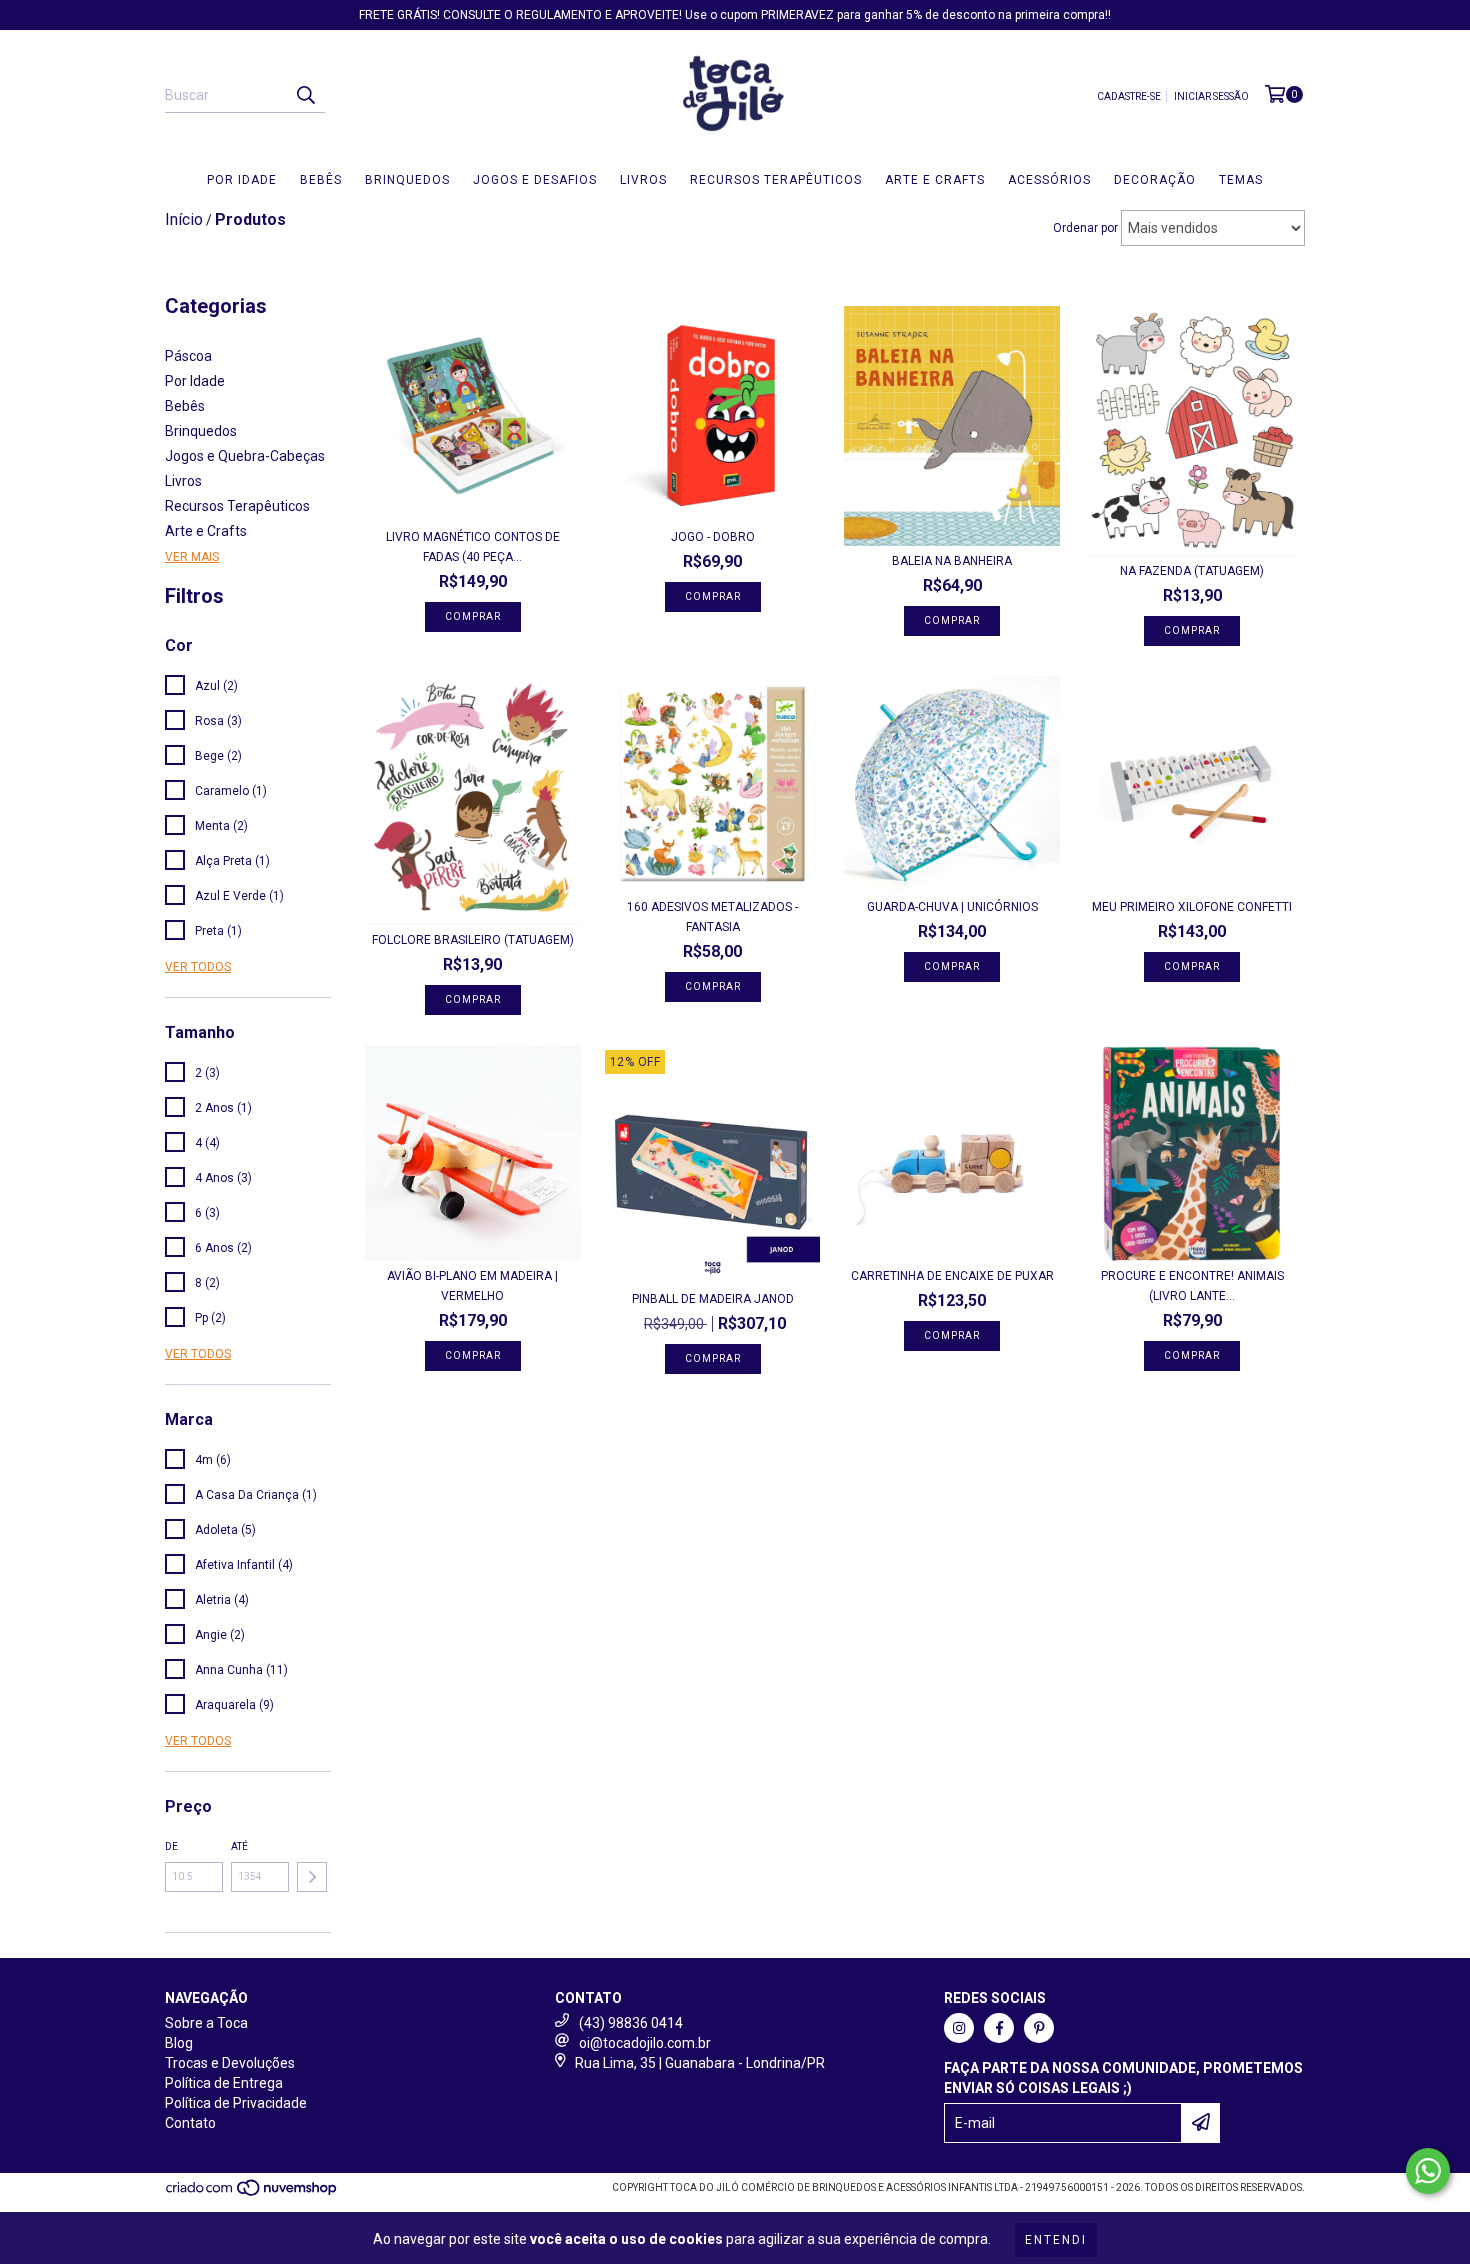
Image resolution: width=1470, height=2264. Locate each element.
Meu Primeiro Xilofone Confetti (1192, 907)
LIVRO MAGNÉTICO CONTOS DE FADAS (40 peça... (473, 547)
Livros (643, 180)
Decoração (1155, 180)
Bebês (321, 180)
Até (239, 1846)
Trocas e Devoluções (230, 2063)
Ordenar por (1085, 228)
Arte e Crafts (935, 180)
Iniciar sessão (1211, 96)
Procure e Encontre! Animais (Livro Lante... (1192, 1286)
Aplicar (312, 1877)
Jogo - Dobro (713, 537)
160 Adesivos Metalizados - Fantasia (712, 917)
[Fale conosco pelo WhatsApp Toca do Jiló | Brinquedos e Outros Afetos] (1428, 2171)
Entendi (1056, 2240)
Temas (1241, 180)
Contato (190, 2123)
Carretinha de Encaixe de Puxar (952, 1276)
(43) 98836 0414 (631, 2023)
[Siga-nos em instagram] (959, 2028)
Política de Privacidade (236, 2103)
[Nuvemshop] (252, 2193)
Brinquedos (407, 180)
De (171, 1846)
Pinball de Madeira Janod (713, 1299)
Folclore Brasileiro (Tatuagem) (473, 940)
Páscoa (188, 356)
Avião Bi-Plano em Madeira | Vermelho (472, 1286)
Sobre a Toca (206, 2023)
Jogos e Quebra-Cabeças (245, 456)
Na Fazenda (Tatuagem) (1192, 571)
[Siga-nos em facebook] (999, 2028)
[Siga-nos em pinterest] (1039, 2028)
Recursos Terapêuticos (776, 180)
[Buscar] (305, 95)
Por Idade (242, 180)
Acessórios (1049, 180)
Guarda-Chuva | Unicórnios (952, 907)
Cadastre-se (1129, 96)
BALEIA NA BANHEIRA (952, 561)
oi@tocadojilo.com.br (645, 2043)
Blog (179, 2043)
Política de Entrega (224, 2083)
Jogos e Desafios (535, 180)
